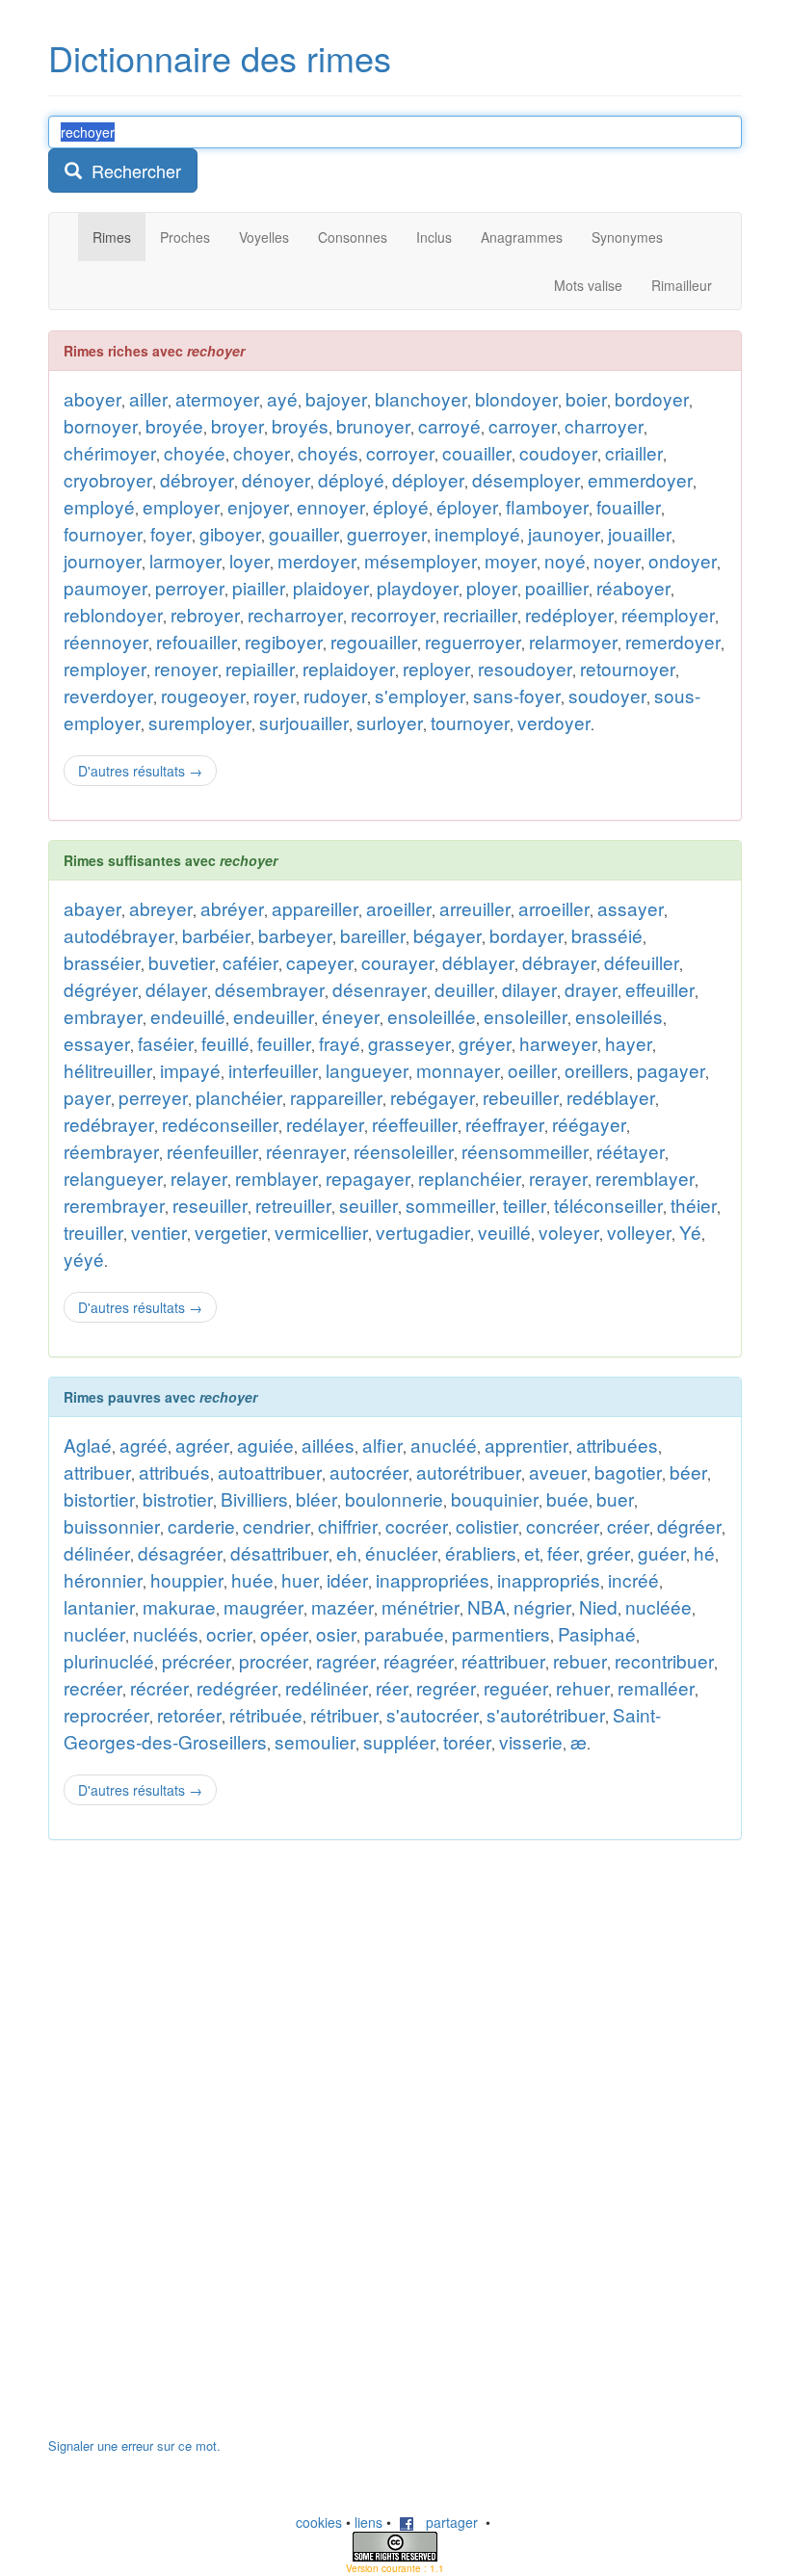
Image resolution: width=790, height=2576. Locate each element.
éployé (401, 506)
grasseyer (409, 1043)
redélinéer (327, 1687)
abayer (92, 908)
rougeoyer (203, 695)
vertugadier (423, 1232)
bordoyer (652, 398)
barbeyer (295, 935)
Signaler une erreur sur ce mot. (134, 2445)
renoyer (186, 668)
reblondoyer (113, 614)
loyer (250, 560)
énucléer (401, 1552)
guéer (662, 1552)
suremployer (200, 722)
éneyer (351, 1016)
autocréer (369, 1472)
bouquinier (495, 1498)
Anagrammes (522, 237)
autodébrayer (119, 935)
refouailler (197, 641)
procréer (274, 1660)
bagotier (628, 1472)
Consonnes (353, 237)
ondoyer (683, 560)
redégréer (237, 1687)
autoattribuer (270, 1472)
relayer (199, 1178)
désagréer (180, 1552)
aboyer (92, 398)
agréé (144, 1445)
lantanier (99, 1606)
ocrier (229, 1633)
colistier (487, 1525)
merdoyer (317, 560)
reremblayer (645, 1178)
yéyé (84, 1259)
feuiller (284, 1043)
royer (275, 695)
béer (688, 1472)
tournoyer (470, 722)
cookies (319, 2522)
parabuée (404, 1633)
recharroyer (295, 614)
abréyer (232, 908)
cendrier (276, 1525)
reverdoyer (108, 695)
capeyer (320, 962)
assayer (631, 908)
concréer (563, 1525)
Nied (598, 1606)
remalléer (656, 1687)
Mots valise (588, 285)
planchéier (239, 1097)
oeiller (532, 1070)
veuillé (504, 1232)
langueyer (367, 1070)
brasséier (102, 962)
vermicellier (321, 1232)
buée (567, 1498)
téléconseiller (608, 1205)
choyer (262, 452)
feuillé (225, 1043)
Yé (690, 1232)
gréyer (485, 1043)
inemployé (477, 533)
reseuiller (210, 1205)
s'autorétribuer (546, 1714)
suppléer (399, 1741)
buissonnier (112, 1525)
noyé (565, 560)
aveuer (558, 1472)
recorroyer (393, 614)
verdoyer (554, 722)
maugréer (263, 1606)
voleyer (569, 1232)
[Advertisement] (193, 2148)
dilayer (529, 989)
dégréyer (101, 989)
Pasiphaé (597, 1633)
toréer (467, 1741)
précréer (197, 1660)
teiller (525, 1205)
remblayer (276, 1178)
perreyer (153, 1097)
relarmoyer (573, 641)
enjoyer (258, 506)
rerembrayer (114, 1205)
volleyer (639, 1232)
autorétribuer (469, 1472)
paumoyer (105, 587)
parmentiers (501, 1633)
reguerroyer (473, 641)
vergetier (231, 1232)
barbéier (216, 935)
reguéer (516, 1687)
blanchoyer (421, 398)
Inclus (434, 237)
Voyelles (264, 237)
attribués (174, 1472)
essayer (97, 1043)
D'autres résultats (140, 771)
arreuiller (475, 908)
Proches (185, 237)
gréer (608, 1552)
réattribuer (503, 1660)
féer (563, 1552)
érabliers (481, 1552)
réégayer (589, 1124)
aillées (328, 1445)
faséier (166, 1043)
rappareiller (336, 1097)
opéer (284, 1633)
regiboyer (284, 641)
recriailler (480, 614)
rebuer (580, 1660)
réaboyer (633, 587)
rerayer (558, 1178)
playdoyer (418, 587)
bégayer (448, 935)
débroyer (197, 479)
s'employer (420, 695)
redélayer (325, 1124)
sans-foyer (517, 695)
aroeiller (399, 908)
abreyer (161, 908)
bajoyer (336, 398)
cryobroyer (108, 479)
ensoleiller (526, 1016)
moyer (511, 560)
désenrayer (380, 989)
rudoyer (335, 695)
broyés (300, 425)
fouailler (629, 506)
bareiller (373, 935)
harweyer (558, 1043)
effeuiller (660, 989)
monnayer (458, 1070)
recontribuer (664, 1660)
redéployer (569, 614)
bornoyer (101, 425)
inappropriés (549, 1579)
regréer (446, 1687)
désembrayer (270, 989)
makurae (179, 1606)
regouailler (374, 641)
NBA (487, 1606)
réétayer (631, 1151)
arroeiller (554, 908)
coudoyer (558, 452)
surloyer (390, 722)
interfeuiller (273, 1070)
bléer (316, 1498)
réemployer (668, 614)
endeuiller (274, 1016)
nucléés (166, 1633)
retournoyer (628, 668)
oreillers (597, 1070)
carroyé (449, 425)
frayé (340, 1043)
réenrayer (306, 1151)
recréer (93, 1687)
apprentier (527, 1445)
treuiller (93, 1232)
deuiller (464, 989)
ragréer (346, 1660)
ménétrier (421, 1606)
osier (336, 1633)
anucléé (444, 1445)
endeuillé (188, 1016)
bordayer (527, 935)
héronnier (103, 1579)
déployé (351, 479)
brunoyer (373, 425)
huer (300, 1579)
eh (347, 1552)
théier (694, 1205)
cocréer (417, 1525)
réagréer (419, 1660)
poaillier (557, 587)
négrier (542, 1606)
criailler (634, 452)
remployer (105, 668)
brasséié (607, 935)
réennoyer (106, 641)
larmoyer (185, 560)
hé (704, 1552)
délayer (176, 989)
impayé (190, 1070)
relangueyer (113, 1178)
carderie (201, 1525)
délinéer (97, 1552)
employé (99, 506)
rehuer (583, 1687)
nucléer (94, 1633)
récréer (159, 1687)
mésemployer (421, 560)
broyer (237, 425)
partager (446, 2522)
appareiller (315, 908)
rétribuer (344, 1714)
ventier (159, 1232)
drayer (591, 989)
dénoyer (276, 479)
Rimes (112, 237)
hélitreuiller (108, 1070)
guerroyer (387, 533)
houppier (187, 1579)
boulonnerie (394, 1498)
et (532, 1552)
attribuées (617, 1445)
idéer (347, 1579)
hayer (629, 1043)
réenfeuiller (212, 1151)
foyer (171, 533)
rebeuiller (521, 1097)
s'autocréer (433, 1714)
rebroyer (205, 614)
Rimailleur (682, 285)
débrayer (559, 962)
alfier (382, 1445)
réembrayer (111, 1151)
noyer (617, 560)
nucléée (658, 1606)
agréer (202, 1445)
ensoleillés (619, 1016)
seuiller (369, 1205)
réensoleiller (404, 1151)
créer (628, 1525)
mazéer (342, 1606)
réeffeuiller (415, 1124)
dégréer (689, 1525)
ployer (492, 587)
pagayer (671, 1070)
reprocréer (106, 1714)
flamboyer (547, 506)
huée (252, 1579)
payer (87, 1097)
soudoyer (607, 695)
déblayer (478, 962)
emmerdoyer (640, 479)
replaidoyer (349, 668)
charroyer (604, 425)
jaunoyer (564, 533)
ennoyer (331, 506)
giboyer (230, 533)
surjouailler (304, 722)
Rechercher (132, 171)
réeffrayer (505, 1124)
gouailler (304, 533)
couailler (477, 452)
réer (392, 1687)
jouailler (640, 533)
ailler (148, 398)
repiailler (260, 668)
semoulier (315, 1741)
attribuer (97, 1472)
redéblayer (611, 1097)
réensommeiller (525, 1151)
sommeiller (450, 1205)
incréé (633, 1579)
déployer (428, 479)
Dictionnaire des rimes (220, 57)
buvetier (182, 962)
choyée (195, 452)
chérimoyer (110, 452)
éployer (467, 506)
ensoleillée (432, 1016)
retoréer (189, 1714)
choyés (328, 452)
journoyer (103, 560)
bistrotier (178, 1498)
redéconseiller (220, 1124)
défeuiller (642, 962)
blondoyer (516, 398)
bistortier (99, 1498)
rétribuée (266, 1714)
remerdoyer (673, 641)
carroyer (523, 425)
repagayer (368, 1178)
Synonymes (627, 237)
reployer (436, 668)
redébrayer (109, 1124)
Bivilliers (254, 1498)
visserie (531, 1741)
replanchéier (470, 1178)
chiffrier (348, 1525)
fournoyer (103, 533)
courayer (398, 962)
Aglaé (88, 1445)
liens (369, 2522)
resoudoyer (525, 668)
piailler (259, 587)
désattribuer (279, 1552)
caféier (250, 962)
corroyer (400, 452)
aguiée (265, 1445)
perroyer (190, 587)
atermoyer (217, 398)
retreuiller (293, 1205)
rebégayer (433, 1097)
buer (615, 1498)
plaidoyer (331, 587)
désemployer (526, 479)
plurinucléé (109, 1660)
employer (181, 506)
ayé (282, 398)
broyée (174, 425)
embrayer (103, 1016)
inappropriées (433, 1579)
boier (586, 398)
